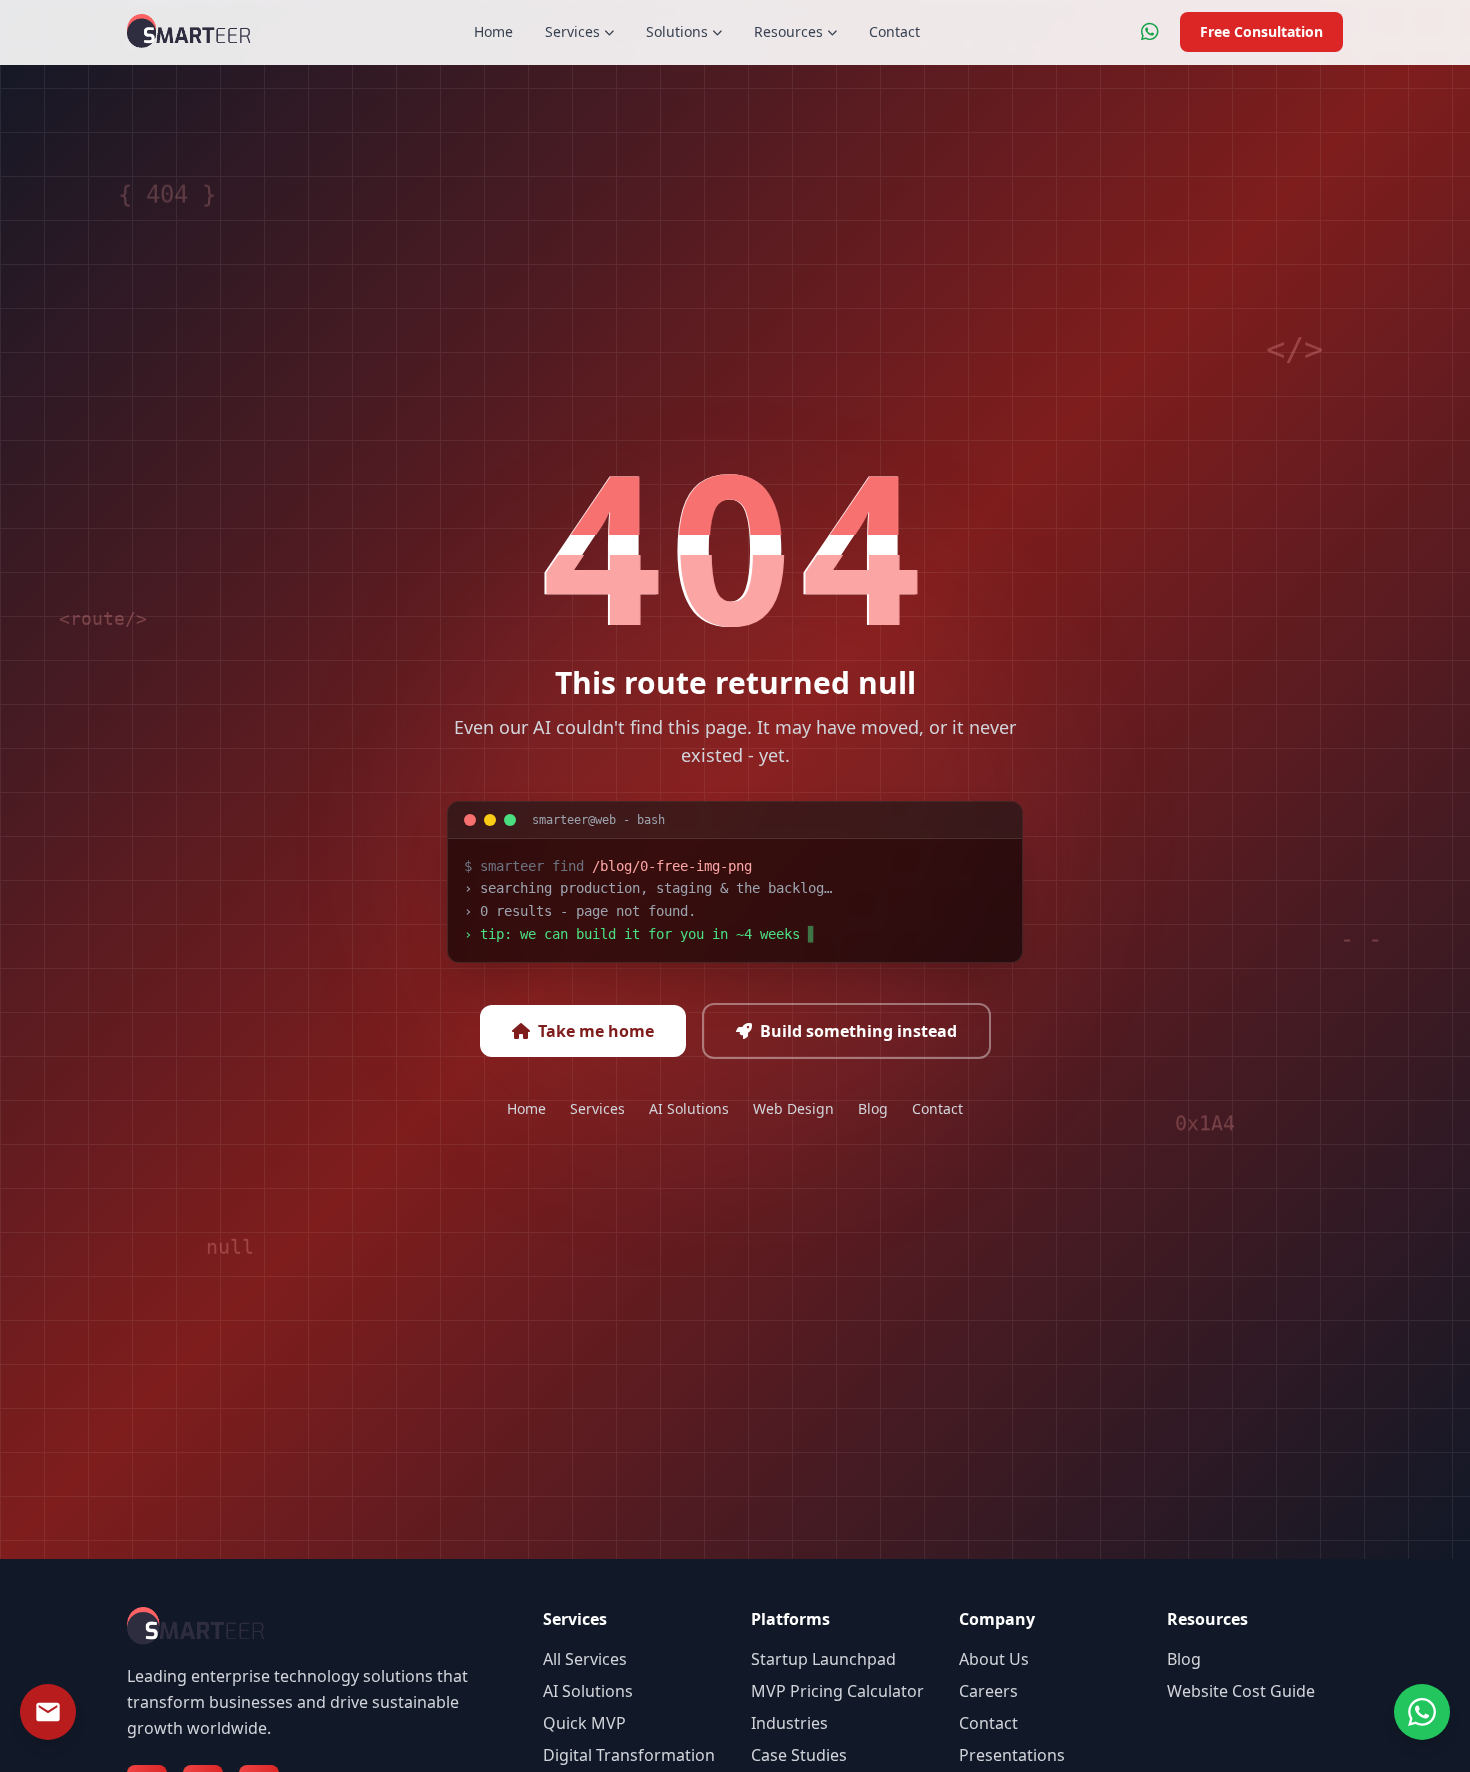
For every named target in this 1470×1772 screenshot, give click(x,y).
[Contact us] (48, 1712)
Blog (873, 1108)
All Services (585, 1659)
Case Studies (799, 1755)
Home (493, 31)
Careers (988, 1691)
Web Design (793, 1108)
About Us (994, 1659)
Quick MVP (584, 1723)
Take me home (596, 1031)
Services (572, 31)
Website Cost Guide (1241, 1691)
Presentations (1012, 1755)
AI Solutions (689, 1108)
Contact (894, 31)
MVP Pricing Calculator (837, 1691)
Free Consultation (1261, 31)
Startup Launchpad (823, 1659)
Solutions (677, 31)
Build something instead (858, 1031)
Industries (789, 1723)
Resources (788, 31)
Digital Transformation (629, 1755)
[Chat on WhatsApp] (1150, 32)
